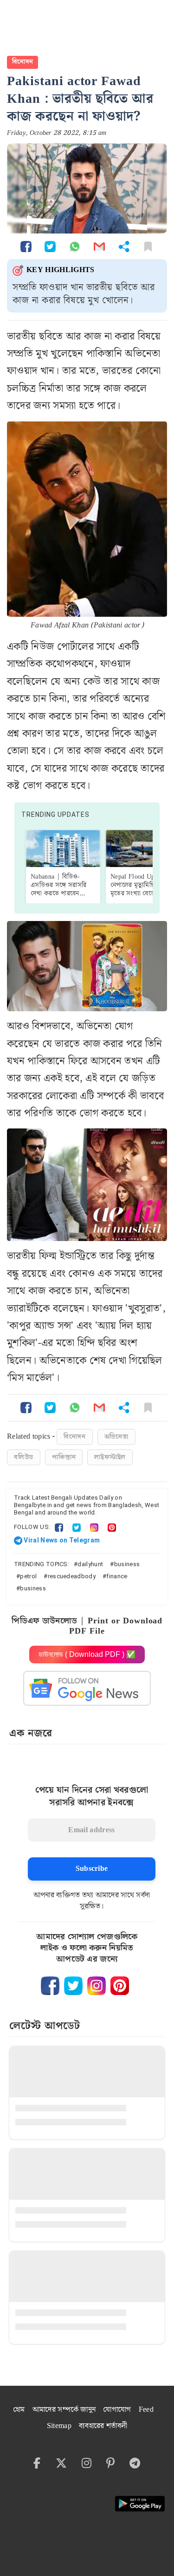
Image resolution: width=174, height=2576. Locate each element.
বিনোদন (23, 62)
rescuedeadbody (72, 1576)
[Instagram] (94, 1527)
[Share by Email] (99, 246)
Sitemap (59, 2426)
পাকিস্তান (64, 1457)
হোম (19, 2410)
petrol (28, 1576)
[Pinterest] (112, 1527)
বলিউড (24, 1457)
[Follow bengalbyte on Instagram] (97, 1986)
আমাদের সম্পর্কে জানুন (64, 2410)
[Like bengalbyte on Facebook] (50, 1986)
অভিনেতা (116, 1437)
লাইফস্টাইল (110, 1457)
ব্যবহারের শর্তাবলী (103, 2426)
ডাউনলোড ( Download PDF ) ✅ (87, 1654)
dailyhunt (90, 1564)
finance (117, 1576)
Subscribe (92, 1869)
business (127, 1564)
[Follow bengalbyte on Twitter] (73, 1986)
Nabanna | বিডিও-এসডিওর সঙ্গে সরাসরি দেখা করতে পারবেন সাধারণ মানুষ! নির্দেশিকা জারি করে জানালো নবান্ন (60, 894)
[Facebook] (59, 1527)
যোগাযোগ (117, 2410)
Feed (146, 2410)
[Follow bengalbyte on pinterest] (120, 1986)
